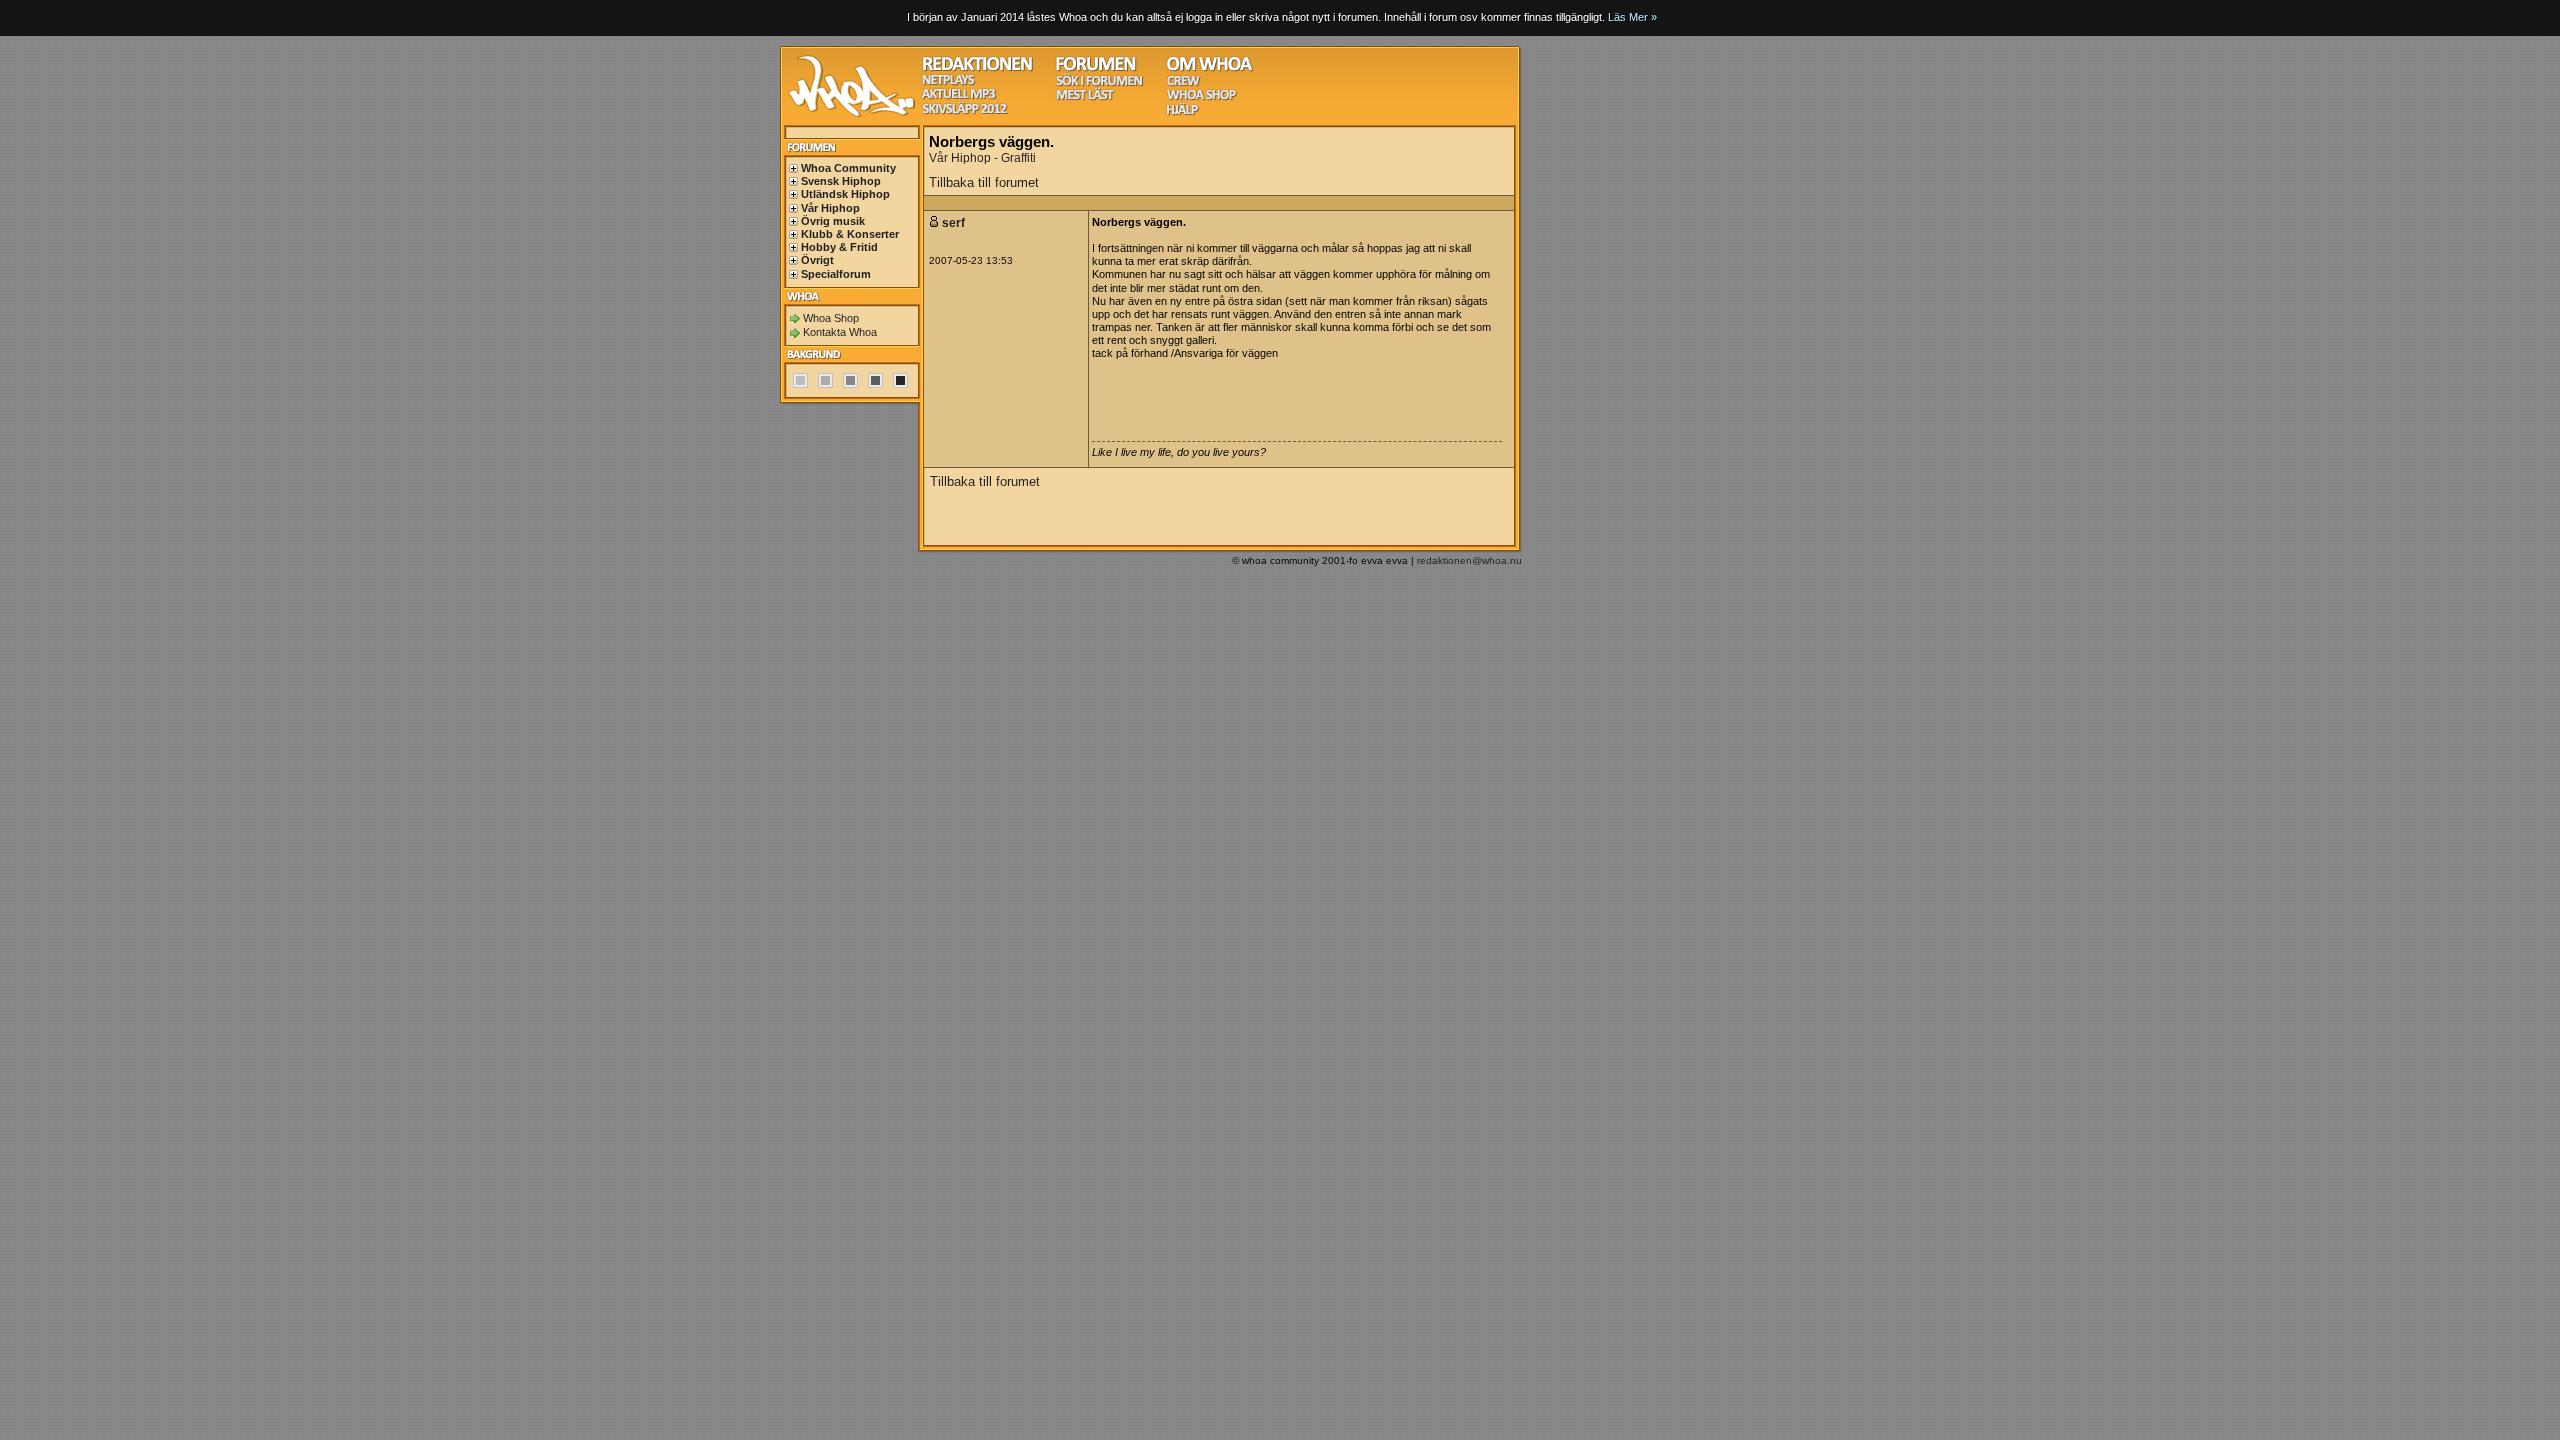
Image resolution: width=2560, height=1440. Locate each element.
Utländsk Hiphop (845, 194)
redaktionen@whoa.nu (1469, 560)
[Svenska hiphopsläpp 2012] (964, 111)
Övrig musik (833, 221)
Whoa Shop (831, 318)
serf (955, 223)
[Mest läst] (1085, 97)
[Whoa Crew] (1183, 83)
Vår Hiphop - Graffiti (982, 158)
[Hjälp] (1182, 112)
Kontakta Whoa (840, 332)
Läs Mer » (1632, 17)
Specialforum (836, 274)
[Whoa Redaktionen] (977, 68)
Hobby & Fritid (839, 247)
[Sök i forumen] (1099, 83)
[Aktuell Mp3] (959, 96)
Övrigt (817, 260)
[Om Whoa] (1209, 68)
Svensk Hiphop (841, 181)
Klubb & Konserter (850, 234)
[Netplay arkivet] (948, 82)
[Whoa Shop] (1201, 97)
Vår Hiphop (830, 208)
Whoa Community (848, 168)
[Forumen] (1096, 68)
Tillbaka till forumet (984, 182)
